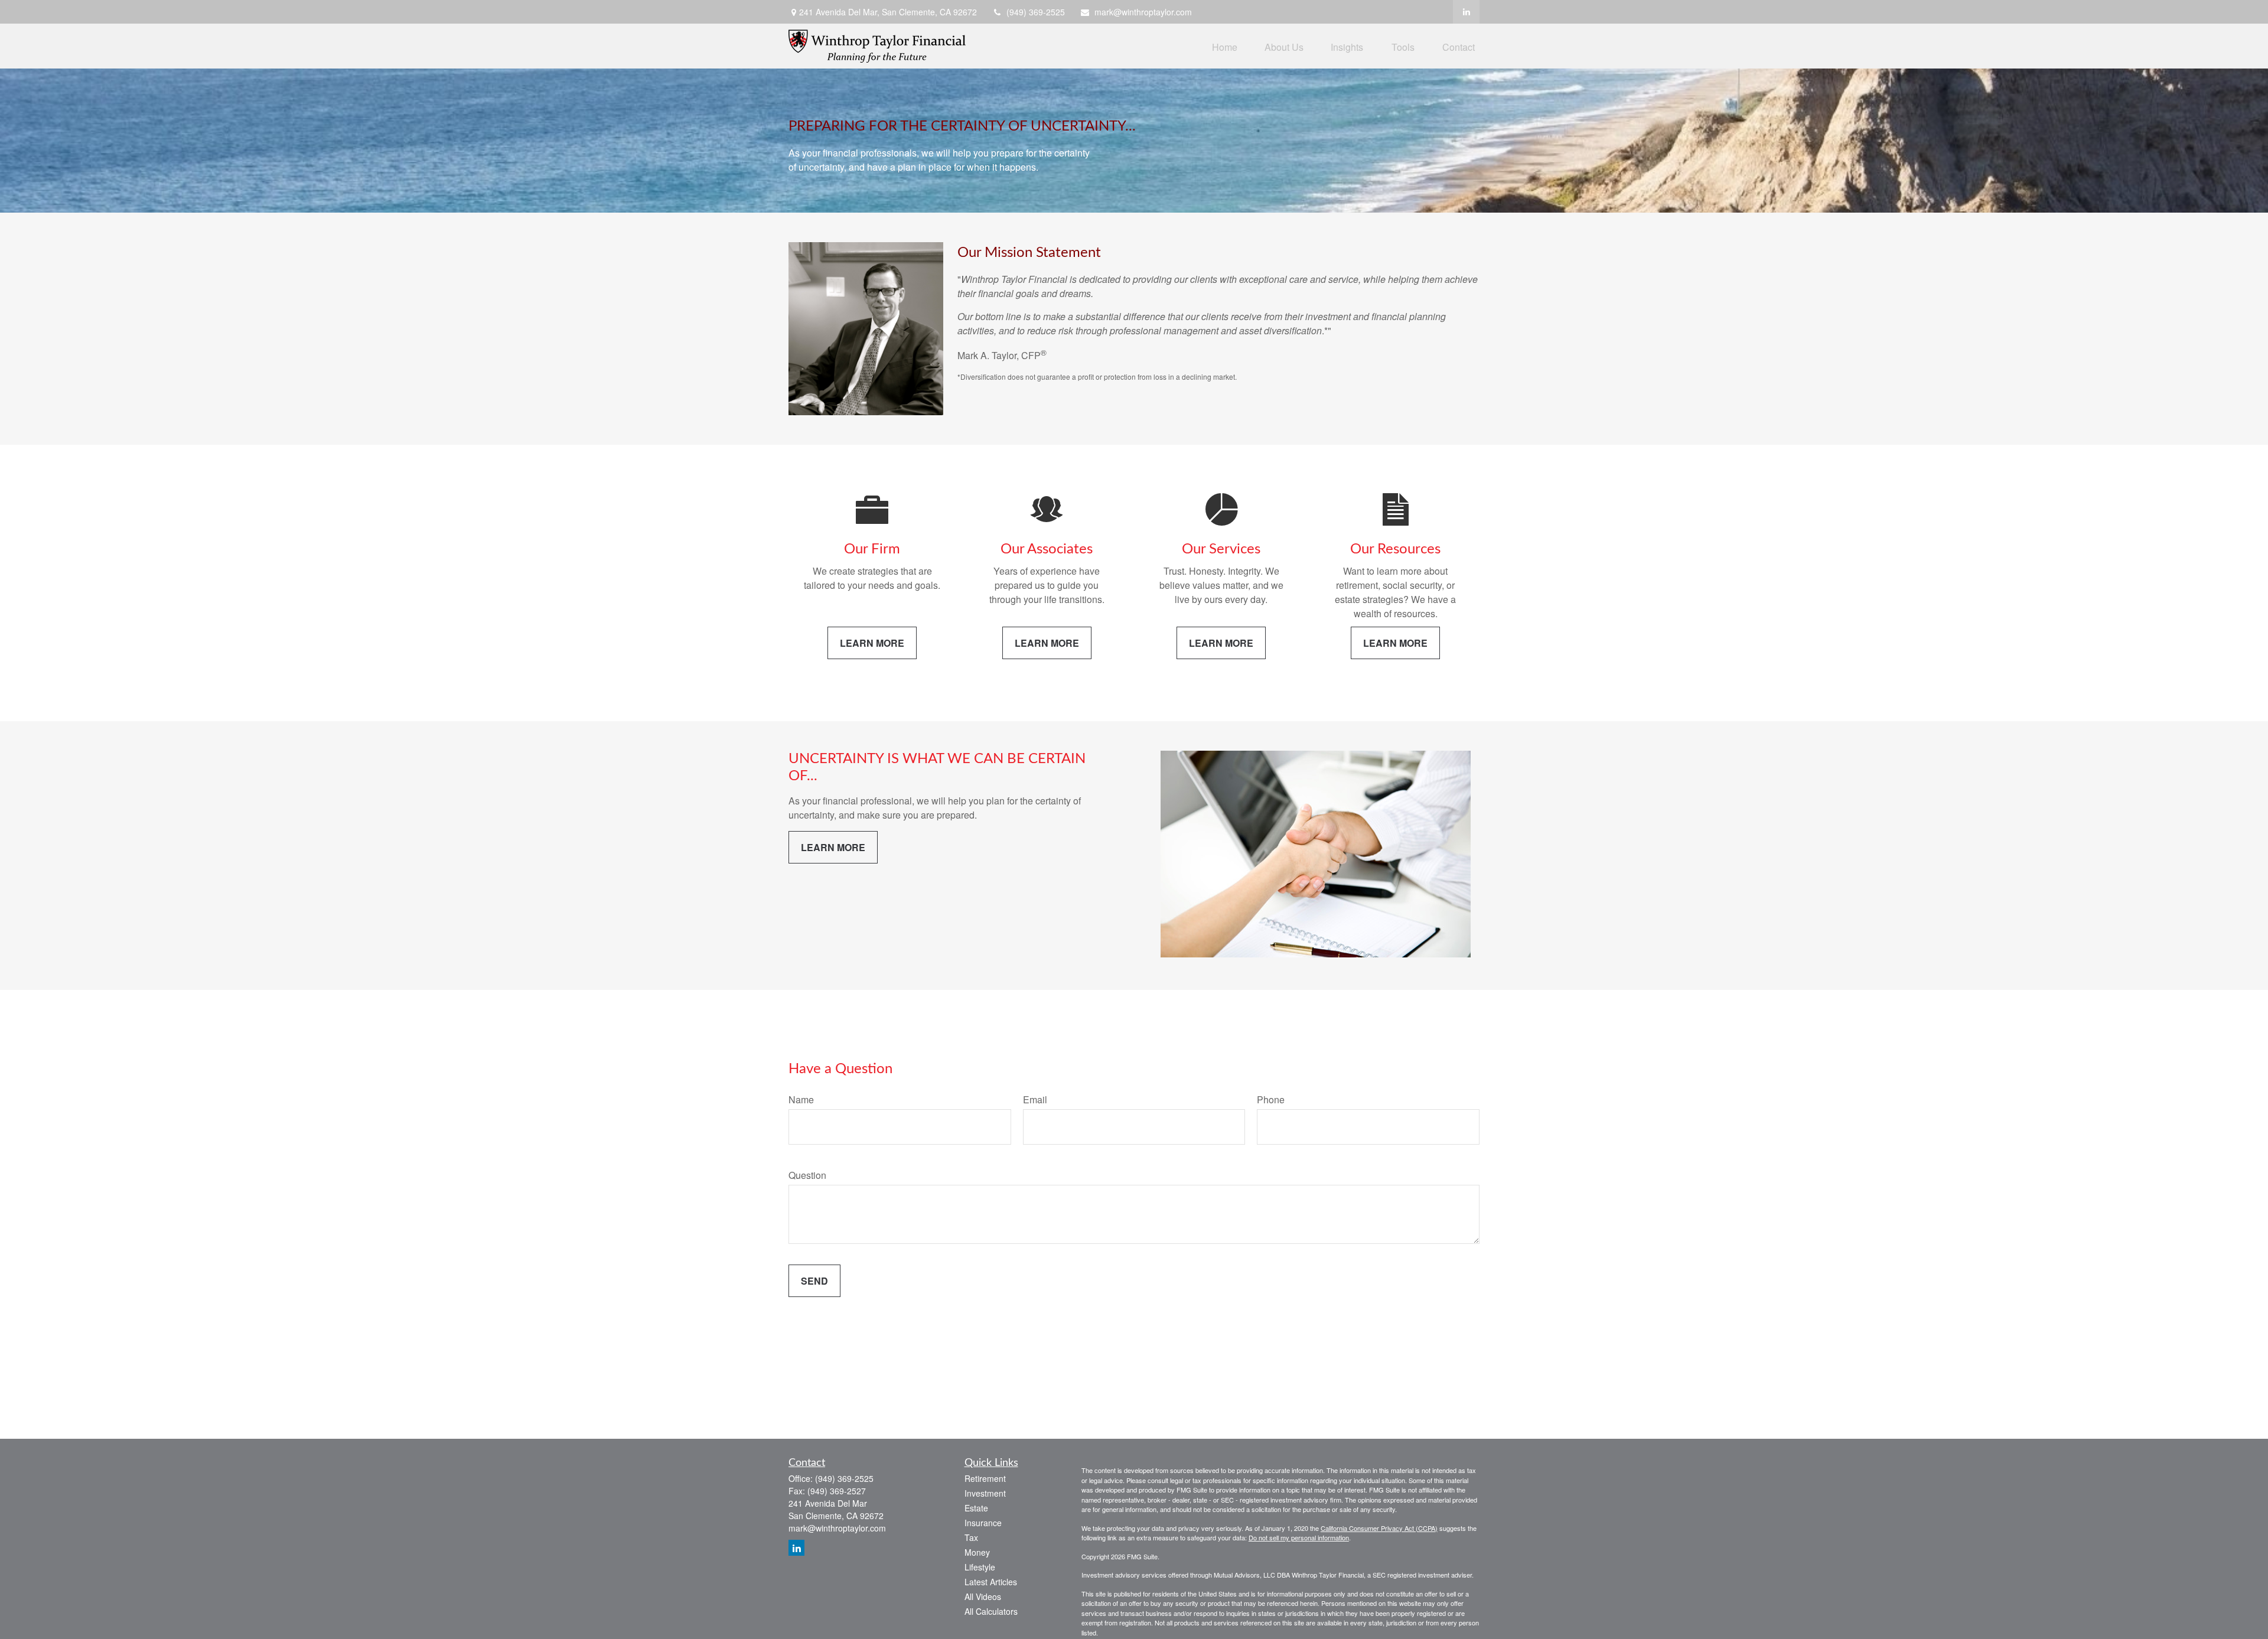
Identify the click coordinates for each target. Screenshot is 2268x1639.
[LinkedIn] (1466, 12)
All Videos (983, 1596)
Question (807, 1175)
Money (977, 1552)
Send (814, 1281)
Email (1035, 1099)
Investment (985, 1493)
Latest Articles (991, 1582)
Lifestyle (980, 1567)
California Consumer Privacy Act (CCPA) (1379, 1528)
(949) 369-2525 (1036, 12)
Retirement (985, 1478)
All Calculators (991, 1611)
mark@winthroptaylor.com (1143, 12)
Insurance (983, 1523)
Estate (976, 1508)
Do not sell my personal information (1299, 1537)
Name (801, 1099)
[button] (1225, 46)
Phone (1271, 1099)
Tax (971, 1537)
